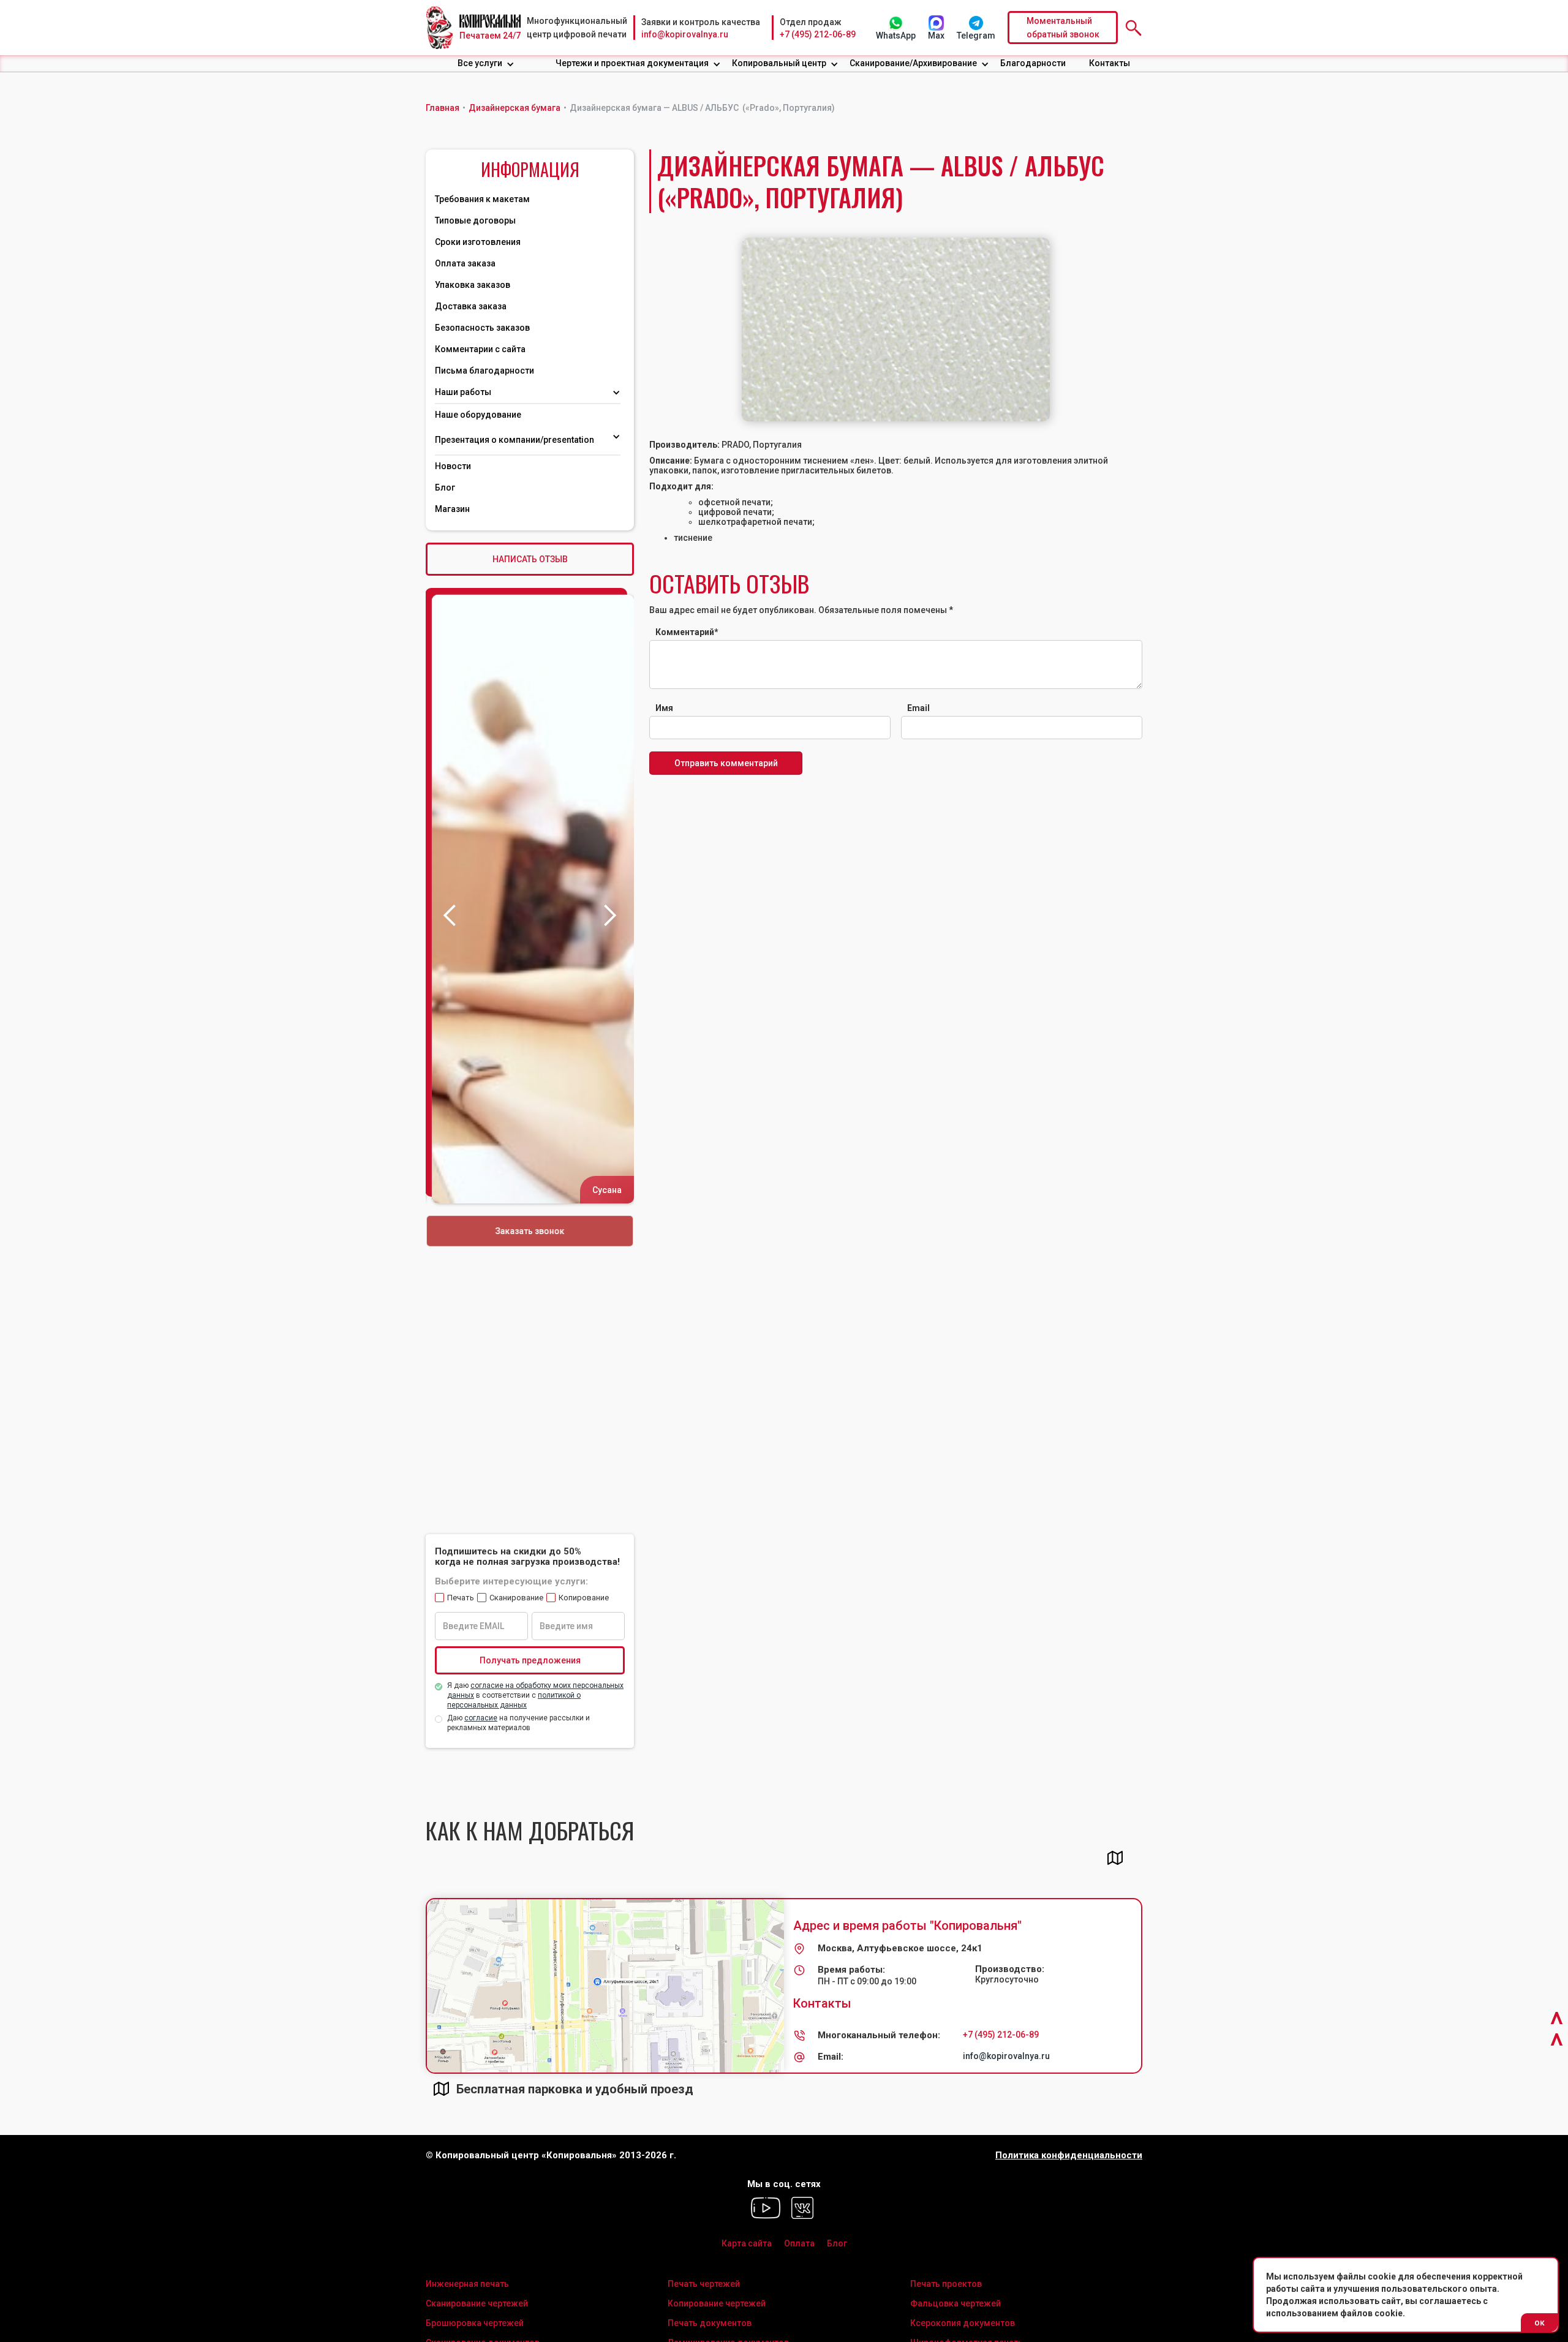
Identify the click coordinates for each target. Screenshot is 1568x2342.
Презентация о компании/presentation (515, 440)
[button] (486, 63)
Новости (453, 466)
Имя (664, 708)
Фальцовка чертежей (956, 2303)
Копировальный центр (779, 63)
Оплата (799, 2243)
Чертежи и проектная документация (632, 63)
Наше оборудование (478, 415)
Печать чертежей (704, 2284)
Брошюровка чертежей (475, 2323)
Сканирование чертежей (477, 2303)
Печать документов (710, 2323)
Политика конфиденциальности (1069, 2156)
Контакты (1110, 63)
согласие (481, 1718)
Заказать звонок (530, 1231)
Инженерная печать (467, 2284)
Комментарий (687, 632)
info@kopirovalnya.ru (685, 34)
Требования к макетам (482, 199)
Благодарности (1033, 63)
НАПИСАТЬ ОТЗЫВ (530, 559)
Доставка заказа (471, 306)
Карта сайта (747, 2243)
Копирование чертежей (717, 2303)
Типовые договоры (475, 220)
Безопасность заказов (482, 328)
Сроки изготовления (478, 242)
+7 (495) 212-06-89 (818, 34)
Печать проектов (946, 2284)
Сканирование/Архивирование (913, 63)
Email (918, 708)
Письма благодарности (484, 371)
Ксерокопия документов (963, 2323)
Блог (445, 488)
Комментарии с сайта (480, 349)
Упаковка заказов (473, 285)
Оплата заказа (465, 263)
